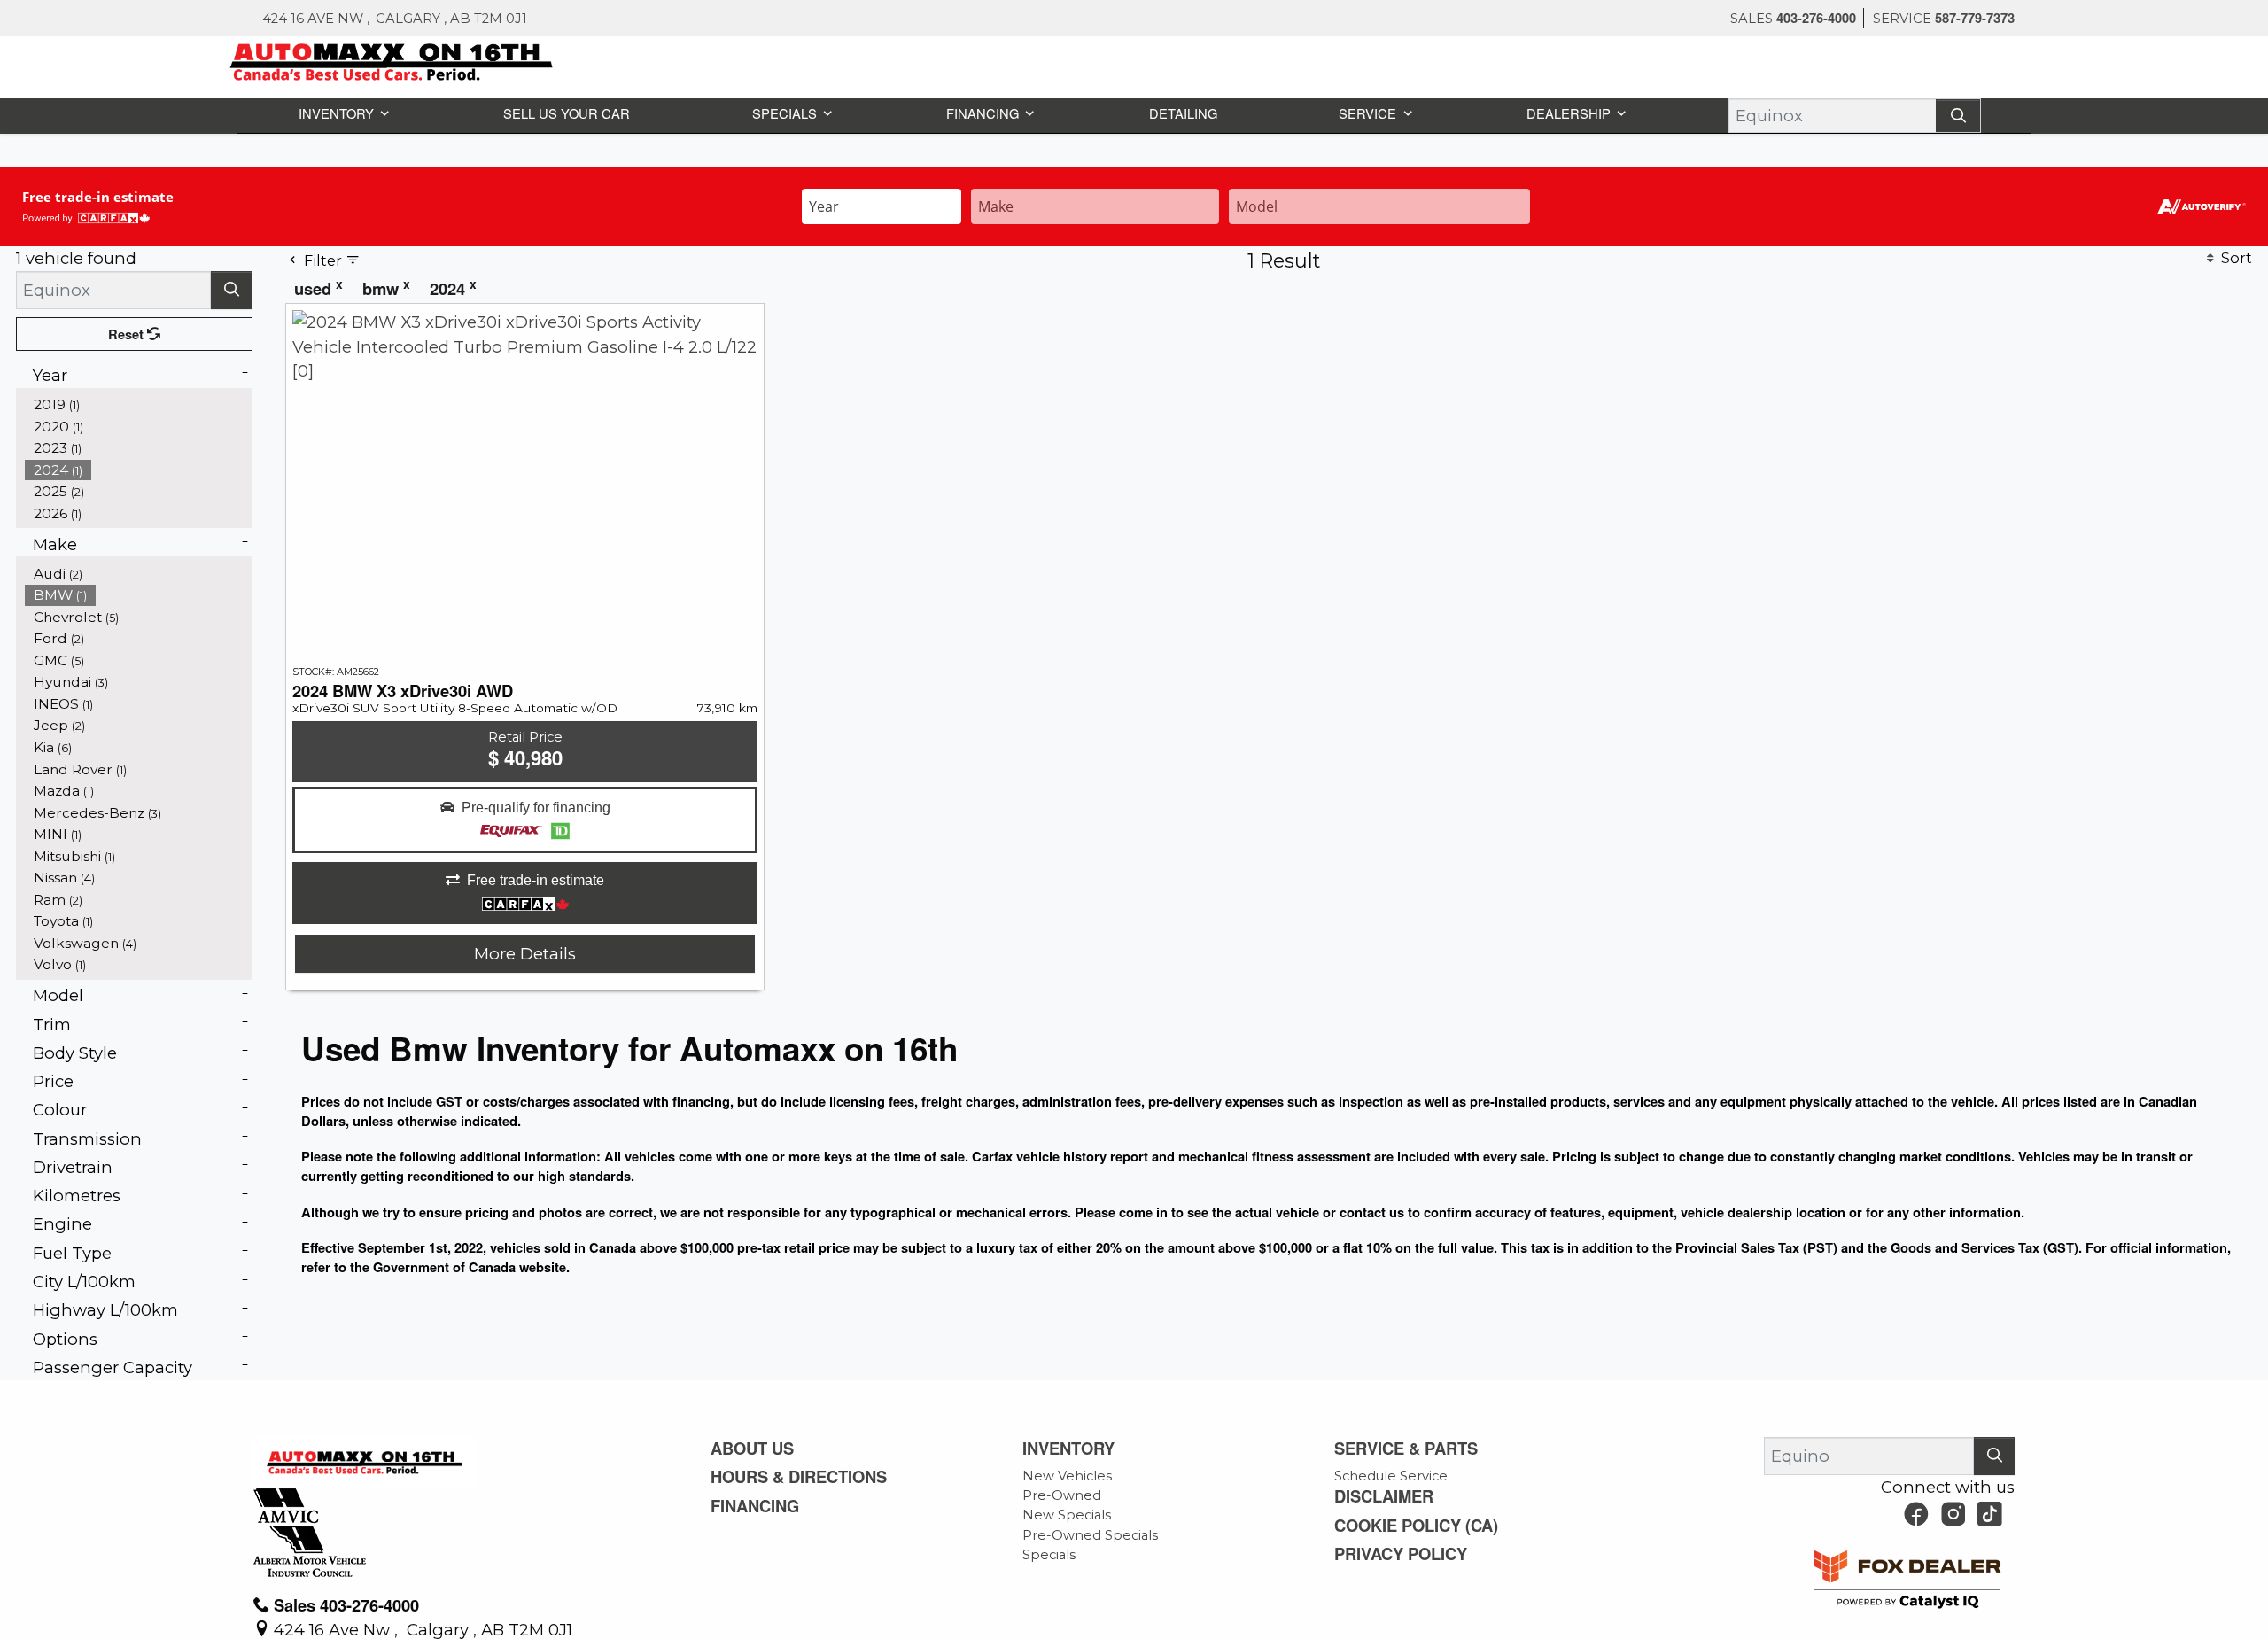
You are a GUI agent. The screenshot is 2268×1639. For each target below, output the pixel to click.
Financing (759, 1508)
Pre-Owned (1062, 1495)
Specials (1049, 1555)
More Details (525, 953)
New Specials (1067, 1515)
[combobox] (882, 204)
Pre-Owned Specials (1090, 1535)
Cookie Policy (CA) (1422, 1527)
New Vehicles (1067, 1476)
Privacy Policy (1405, 1557)
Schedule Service (1391, 1476)
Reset (128, 333)
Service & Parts (1409, 1449)
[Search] (1960, 115)
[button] (342, 112)
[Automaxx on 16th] (392, 60)
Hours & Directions (806, 1478)
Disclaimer (1388, 1497)
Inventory (1074, 1449)
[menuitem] (139, 573)
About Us (756, 1449)
